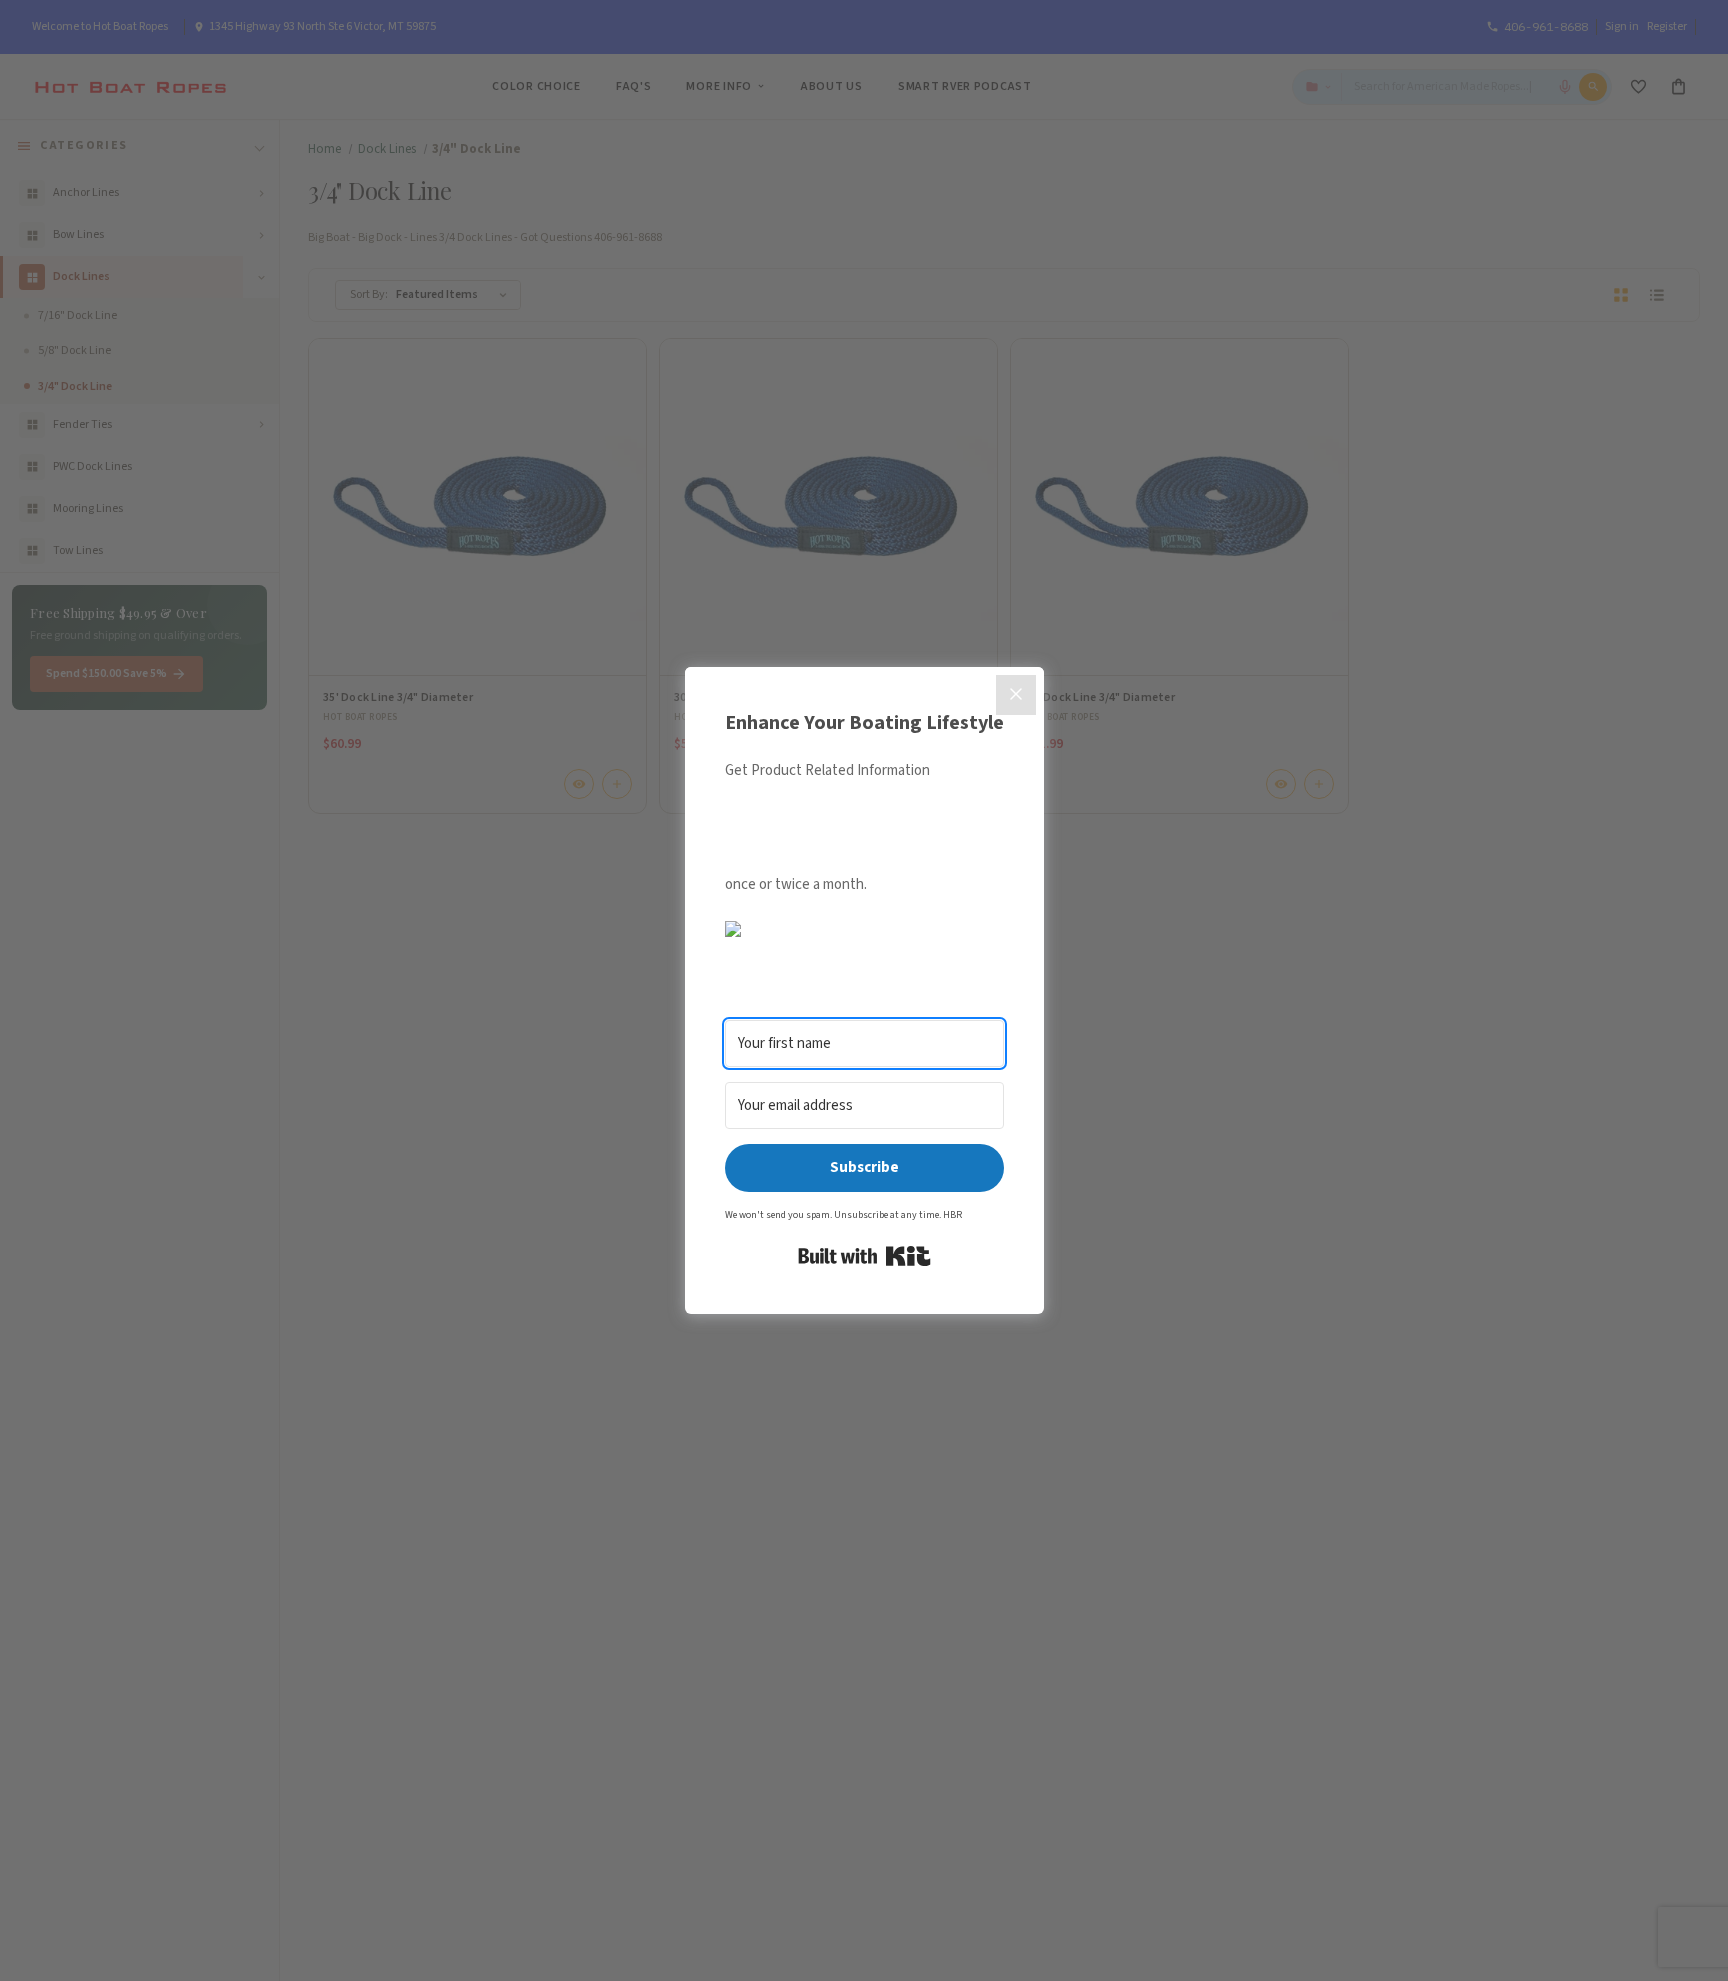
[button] (864, 929)
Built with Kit (864, 1256)
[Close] (1016, 695)
